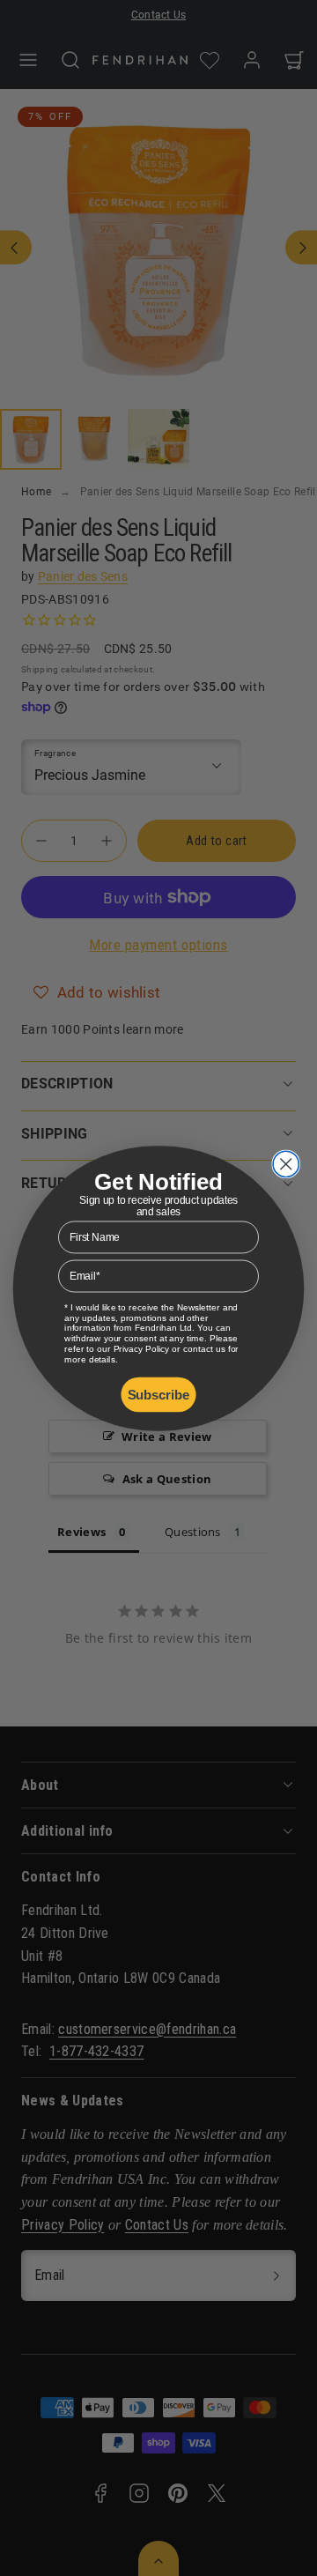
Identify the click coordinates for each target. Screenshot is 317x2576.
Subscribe (159, 1394)
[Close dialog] (286, 1164)
